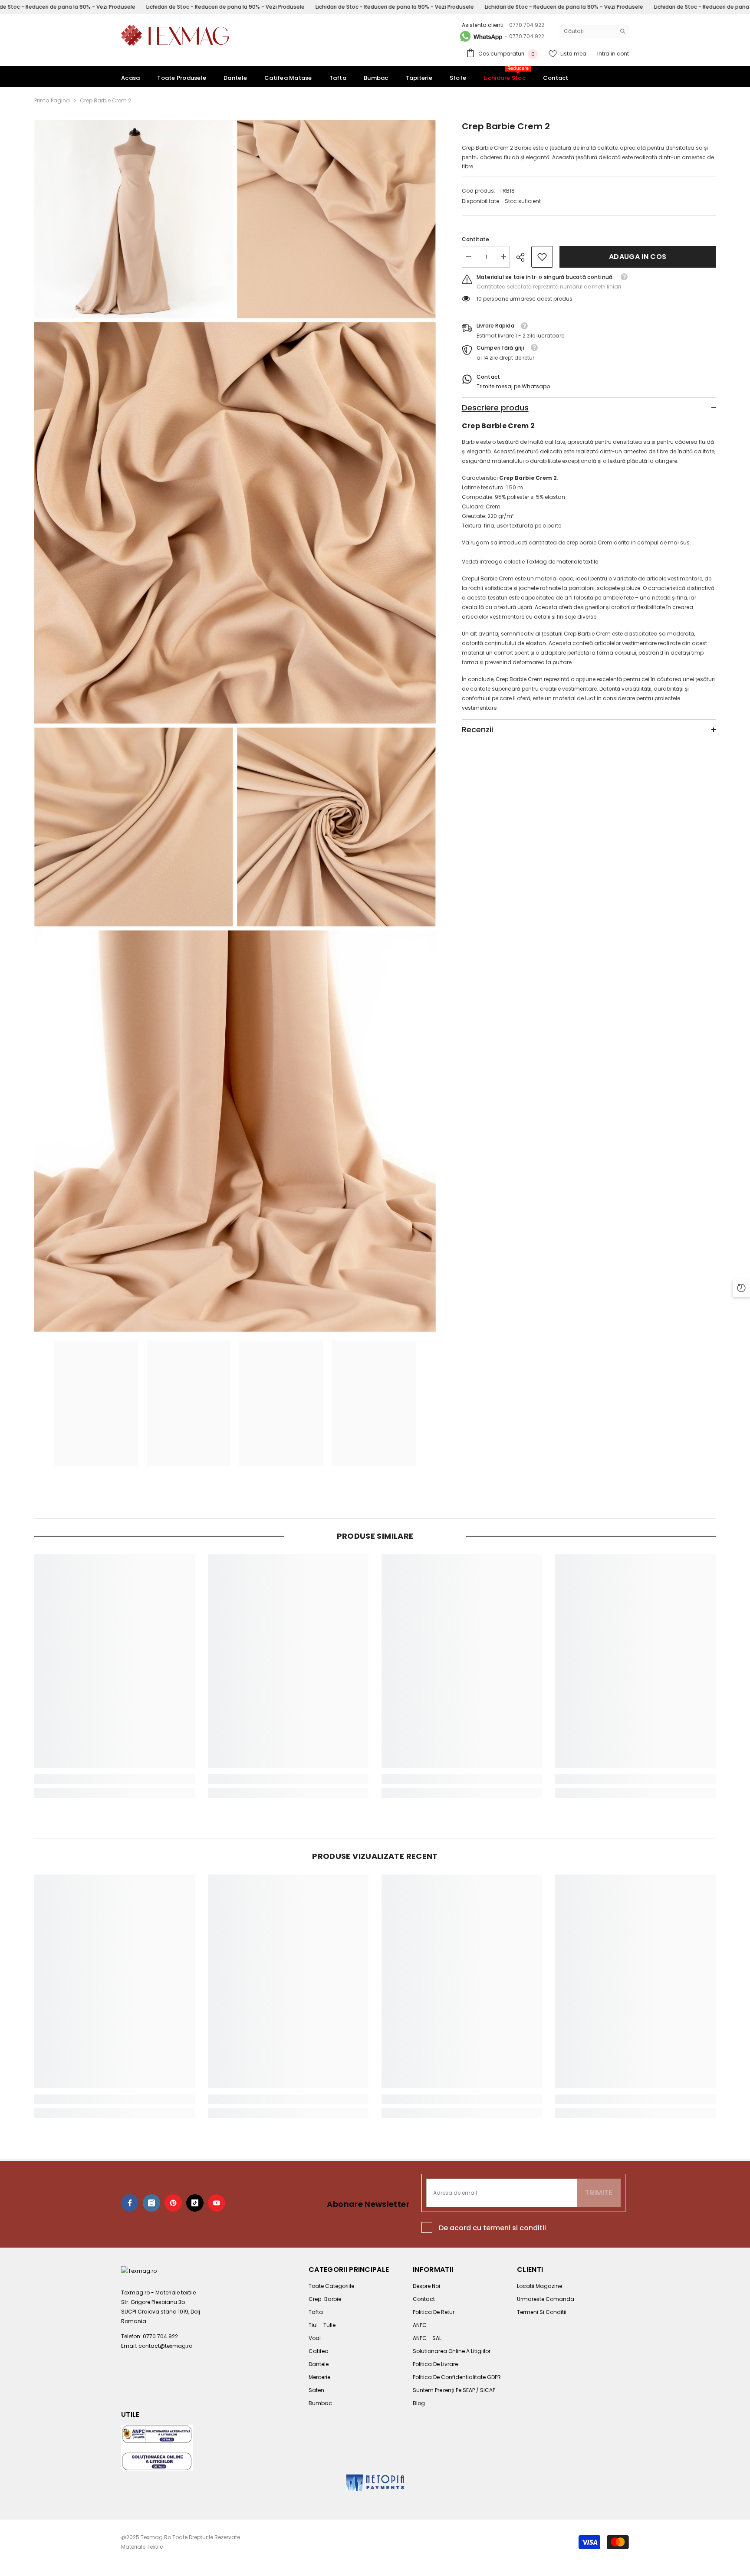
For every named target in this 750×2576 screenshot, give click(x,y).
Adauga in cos (638, 257)
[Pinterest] (173, 2203)
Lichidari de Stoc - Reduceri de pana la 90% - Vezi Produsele (225, 7)
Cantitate (475, 239)
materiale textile (577, 562)
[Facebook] (130, 2203)
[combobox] (587, 31)
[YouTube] (217, 2203)
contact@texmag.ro (165, 2346)
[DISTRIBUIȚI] (524, 257)
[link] (542, 257)
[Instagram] (151, 2203)
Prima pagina (52, 100)
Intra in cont (613, 54)
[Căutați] (594, 31)
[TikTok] (195, 2203)
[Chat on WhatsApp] (480, 36)
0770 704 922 (527, 25)
